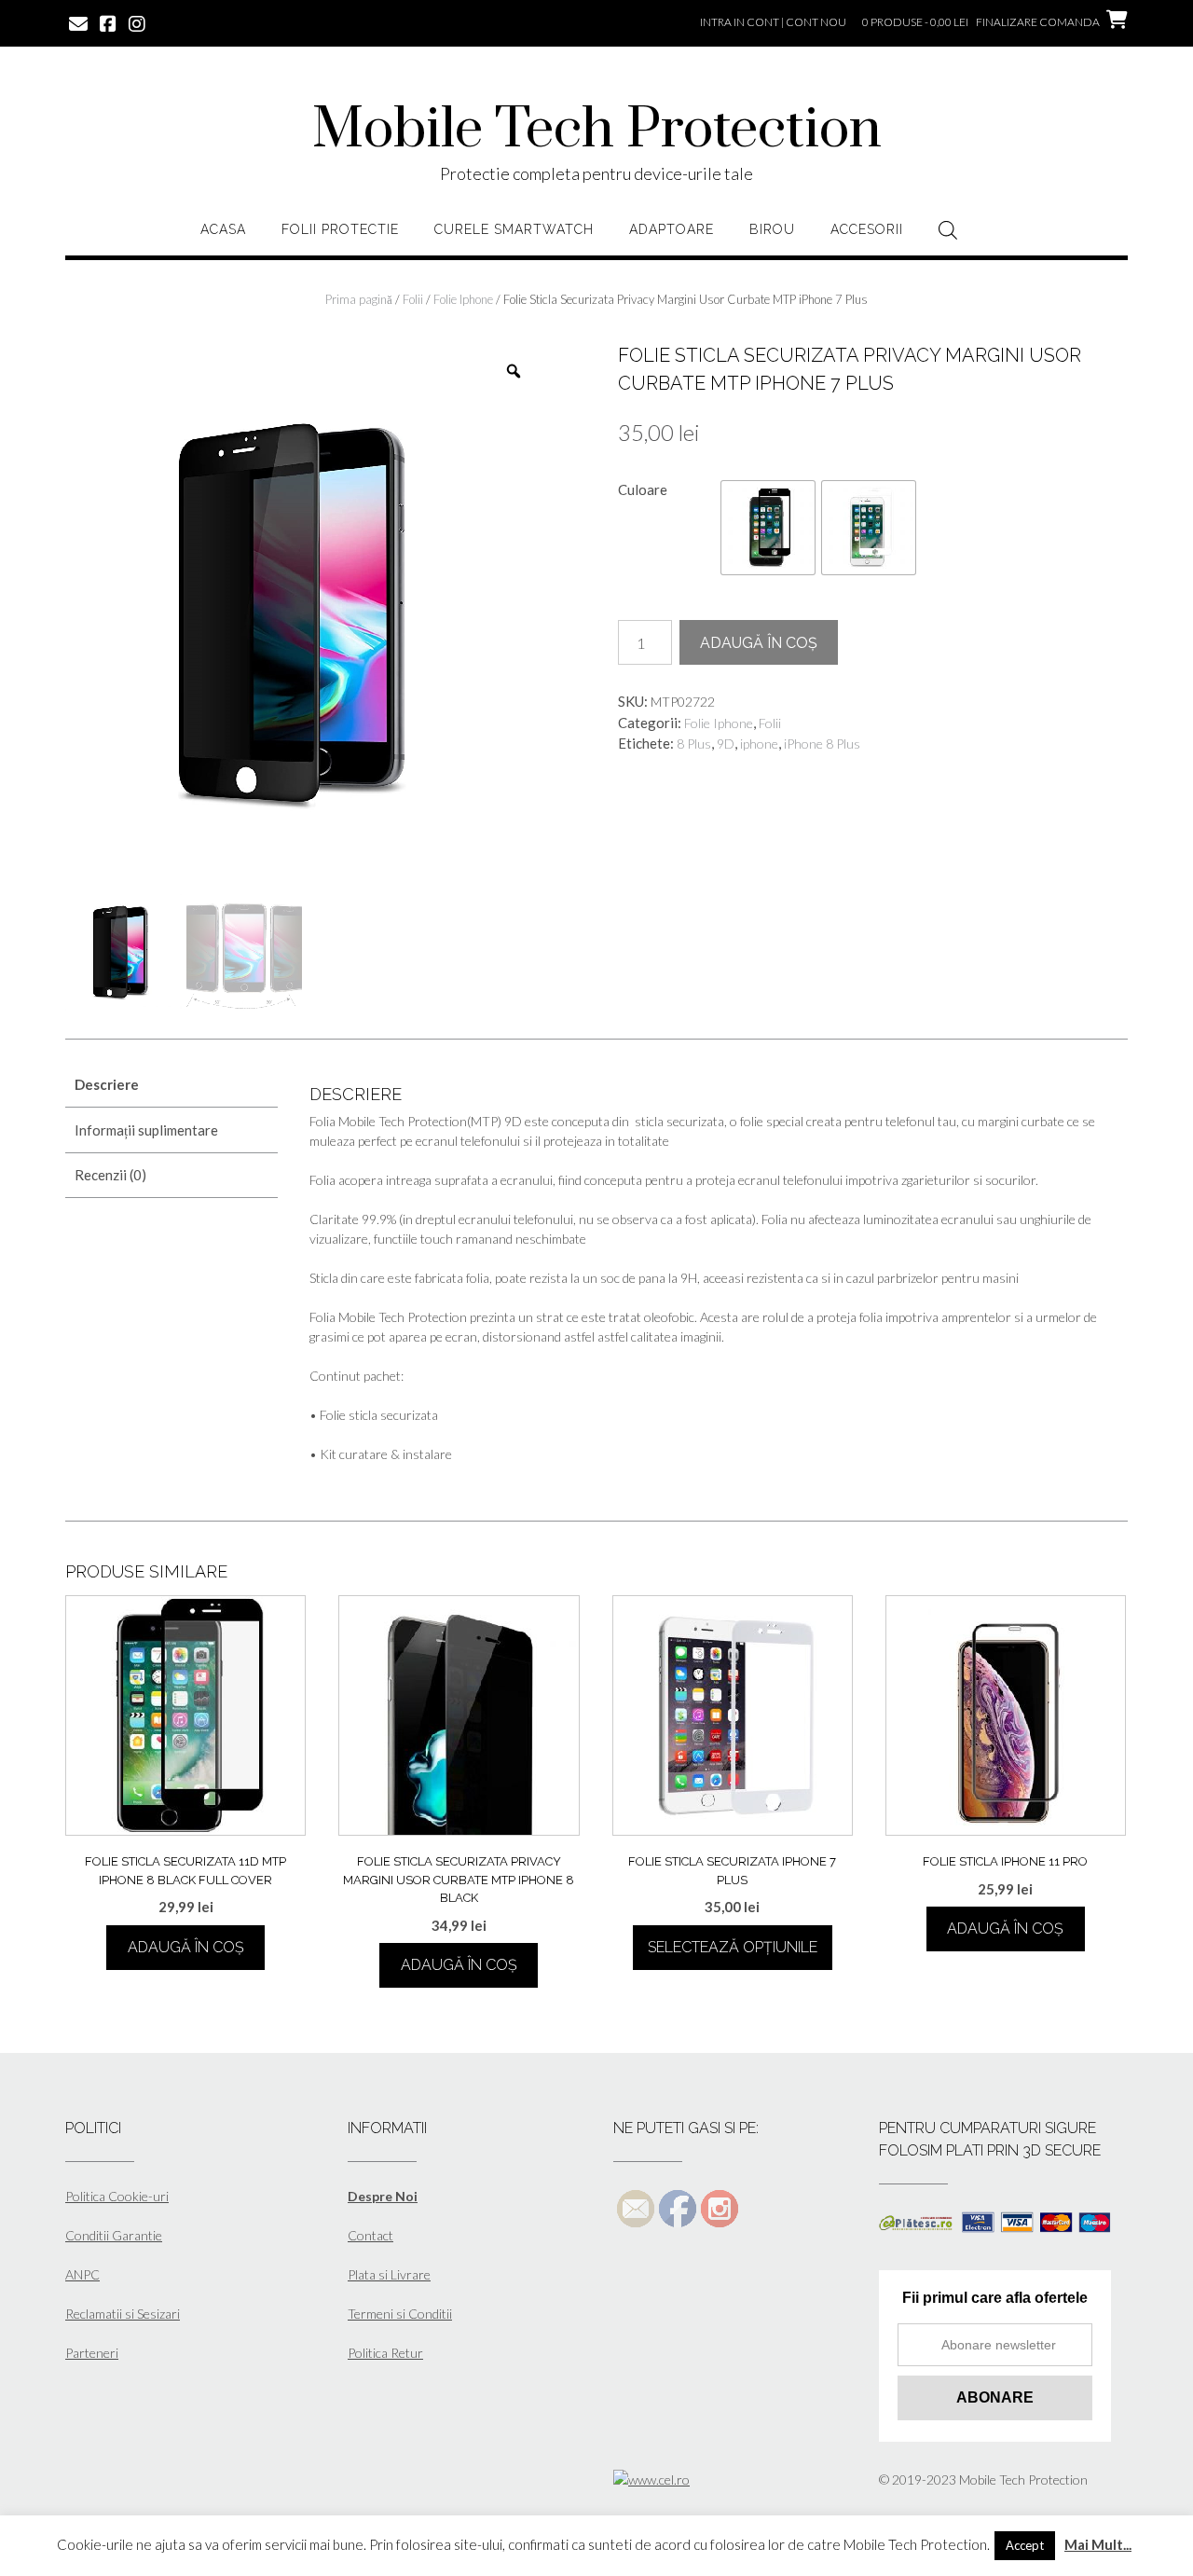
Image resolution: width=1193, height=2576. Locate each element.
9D (726, 744)
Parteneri (92, 2353)
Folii (413, 299)
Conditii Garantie (114, 2235)
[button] (768, 528)
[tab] (171, 1086)
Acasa (223, 229)
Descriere (107, 1084)
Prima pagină (359, 299)
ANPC (82, 2274)
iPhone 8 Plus (822, 744)
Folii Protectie (340, 229)
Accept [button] (1025, 2545)
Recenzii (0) (110, 1175)
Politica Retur (385, 2353)
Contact (370, 2235)
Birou (772, 229)
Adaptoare (672, 229)
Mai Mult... (1098, 2544)
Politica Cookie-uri (117, 2196)
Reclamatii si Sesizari (123, 2314)
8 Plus (694, 744)
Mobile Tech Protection (597, 131)
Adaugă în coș (759, 643)
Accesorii (867, 229)
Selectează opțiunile (733, 1947)
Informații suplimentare (146, 1130)
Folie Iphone (463, 299)
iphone (759, 744)
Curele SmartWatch (514, 229)
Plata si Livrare (389, 2274)
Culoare (643, 489)
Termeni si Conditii (400, 2314)
